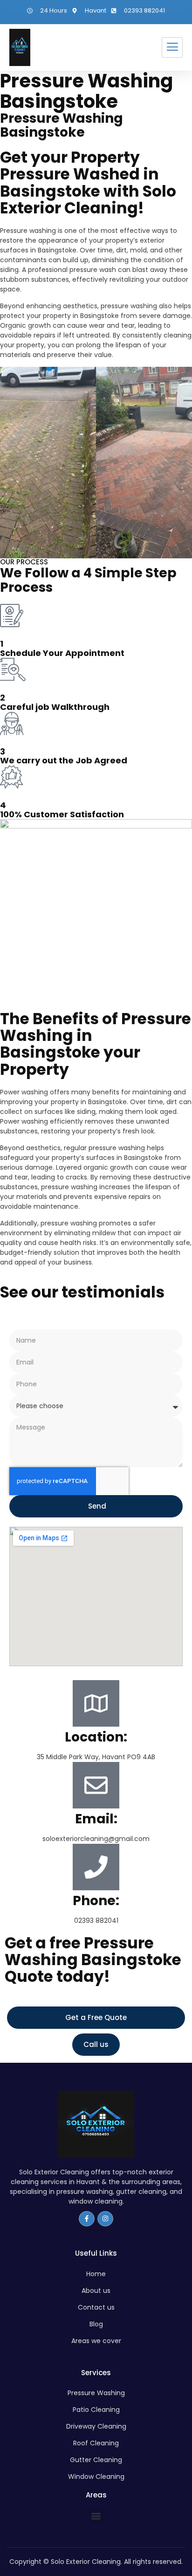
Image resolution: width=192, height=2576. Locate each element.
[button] (96, 2516)
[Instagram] (105, 2219)
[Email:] (96, 1785)
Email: (96, 1819)
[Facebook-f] (87, 2219)
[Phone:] (96, 1867)
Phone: (96, 1901)
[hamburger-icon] (172, 47)
